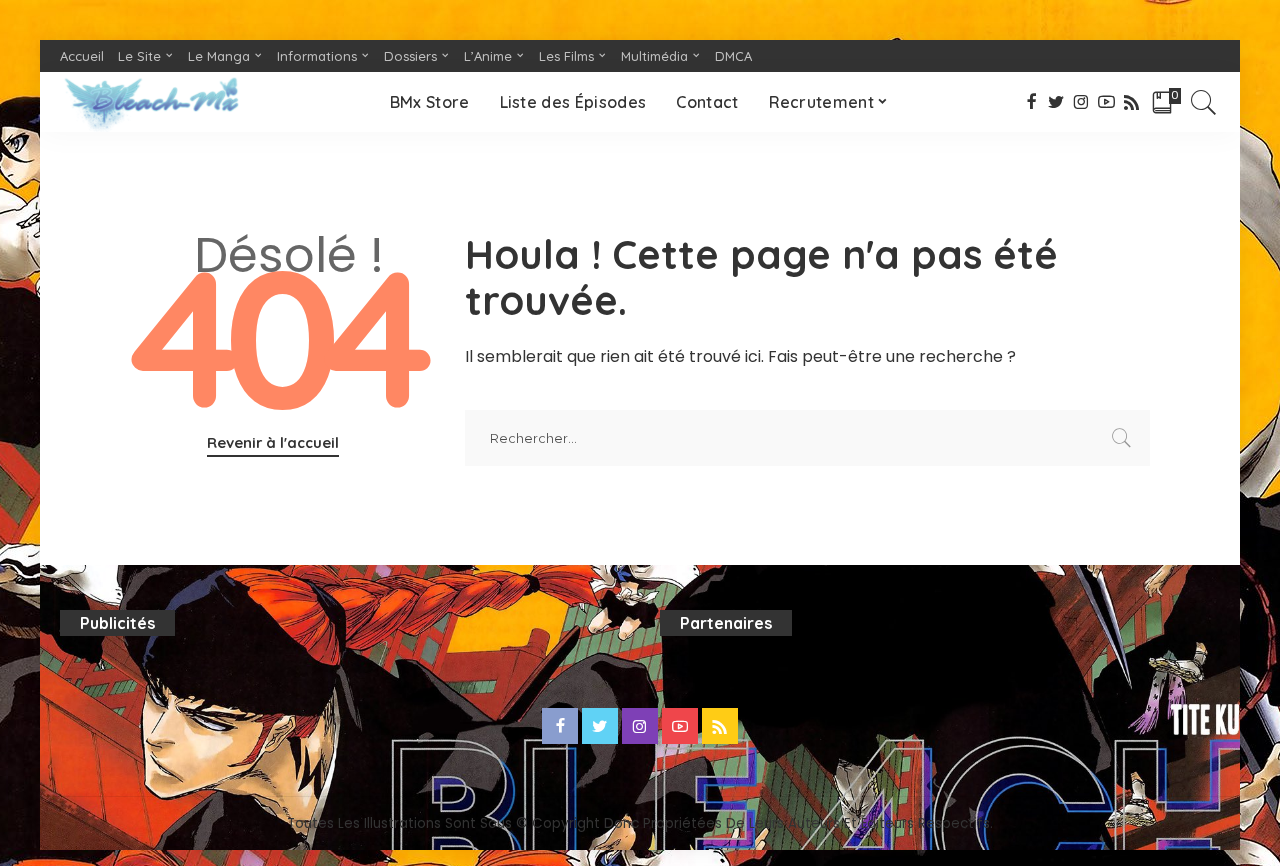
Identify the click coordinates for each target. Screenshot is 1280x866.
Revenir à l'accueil (273, 442)
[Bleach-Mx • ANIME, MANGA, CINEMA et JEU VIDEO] (151, 102)
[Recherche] (1204, 102)
